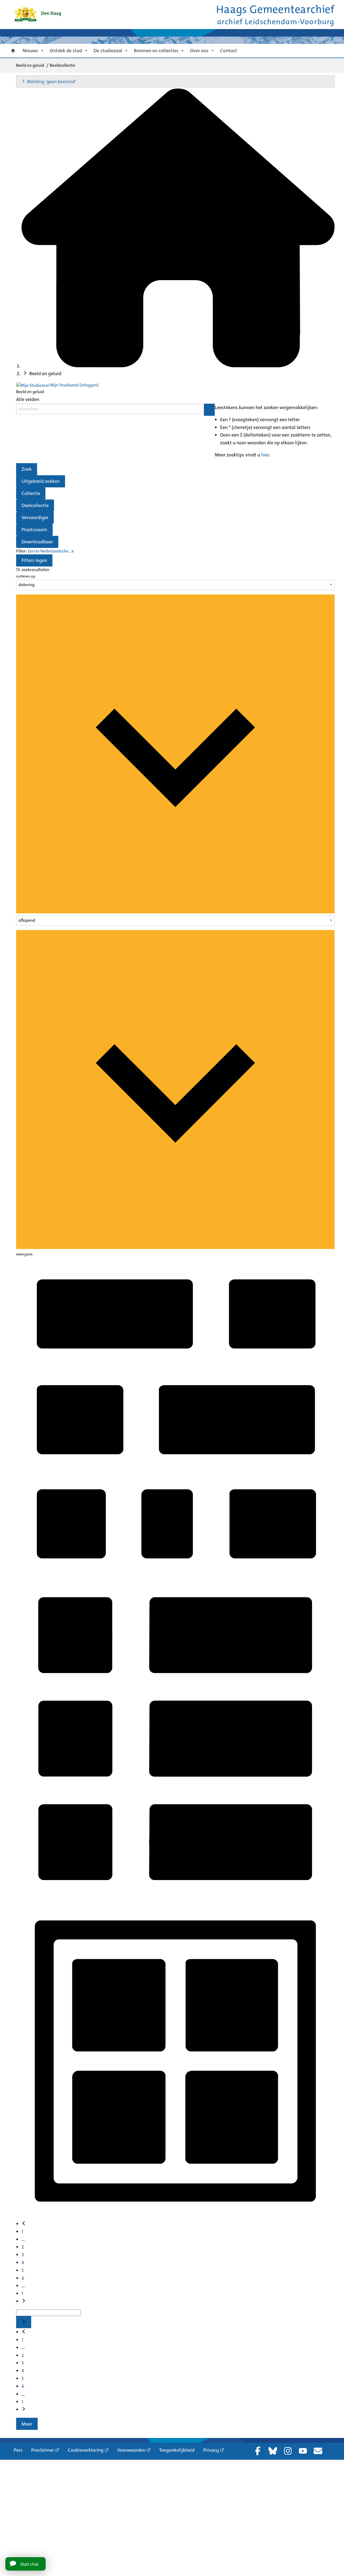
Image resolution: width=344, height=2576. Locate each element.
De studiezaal (108, 51)
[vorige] (24, 2224)
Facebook (258, 2451)
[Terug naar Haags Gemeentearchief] (38, 14)
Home (13, 51)
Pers (18, 2450)
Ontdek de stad (66, 51)
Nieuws (30, 51)
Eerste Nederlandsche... (50, 551)
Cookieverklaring (86, 2450)
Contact (229, 51)
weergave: (25, 1254)
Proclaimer (43, 2450)
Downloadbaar (37, 542)
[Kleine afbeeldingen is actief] (175, 1575)
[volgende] (24, 2301)
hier (265, 455)
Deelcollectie (35, 505)
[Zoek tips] (209, 410)
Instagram (288, 2451)
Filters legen (34, 560)
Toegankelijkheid (177, 2450)
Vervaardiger (35, 518)
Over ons (199, 51)
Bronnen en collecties (156, 51)
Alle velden (28, 399)
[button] (175, 81)
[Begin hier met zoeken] (178, 366)
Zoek (27, 469)
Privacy (211, 2450)
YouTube (303, 2451)
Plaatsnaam (34, 530)
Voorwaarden (131, 2450)
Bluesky (273, 2451)
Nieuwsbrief (318, 2451)
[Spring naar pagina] (24, 2322)
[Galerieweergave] (175, 2217)
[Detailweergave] (175, 1896)
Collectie (31, 493)
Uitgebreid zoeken (41, 481)
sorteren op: (26, 576)
